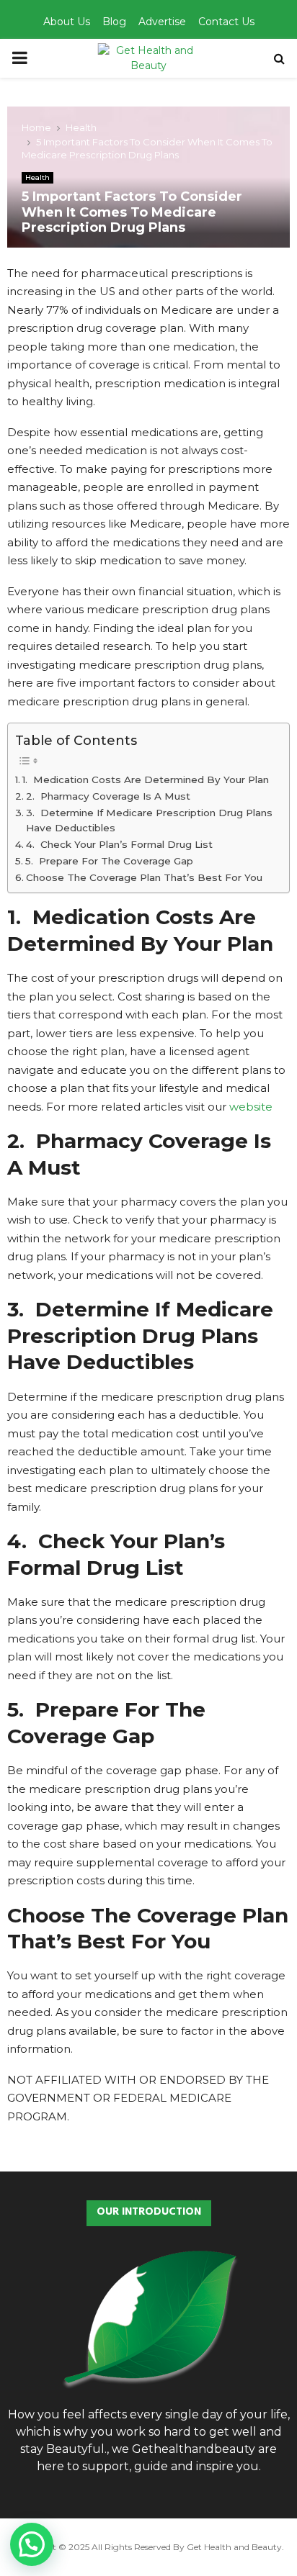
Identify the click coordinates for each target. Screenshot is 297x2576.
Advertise (162, 22)
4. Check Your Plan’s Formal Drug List (119, 844)
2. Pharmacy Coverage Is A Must (108, 796)
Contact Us (226, 22)
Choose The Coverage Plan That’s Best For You (144, 877)
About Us (67, 22)
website (251, 1107)
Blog (114, 22)
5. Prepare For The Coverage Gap (109, 861)
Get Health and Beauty (234, 2547)
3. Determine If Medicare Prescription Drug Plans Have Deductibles (149, 821)
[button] (32, 2544)
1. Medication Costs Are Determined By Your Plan (146, 779)
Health (37, 177)
